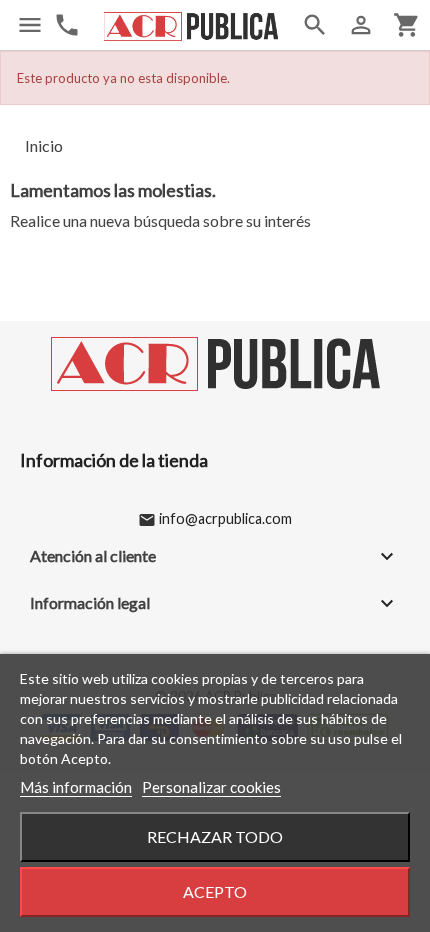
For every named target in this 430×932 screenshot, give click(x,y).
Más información (76, 787)
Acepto (215, 891)
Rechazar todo (215, 836)
